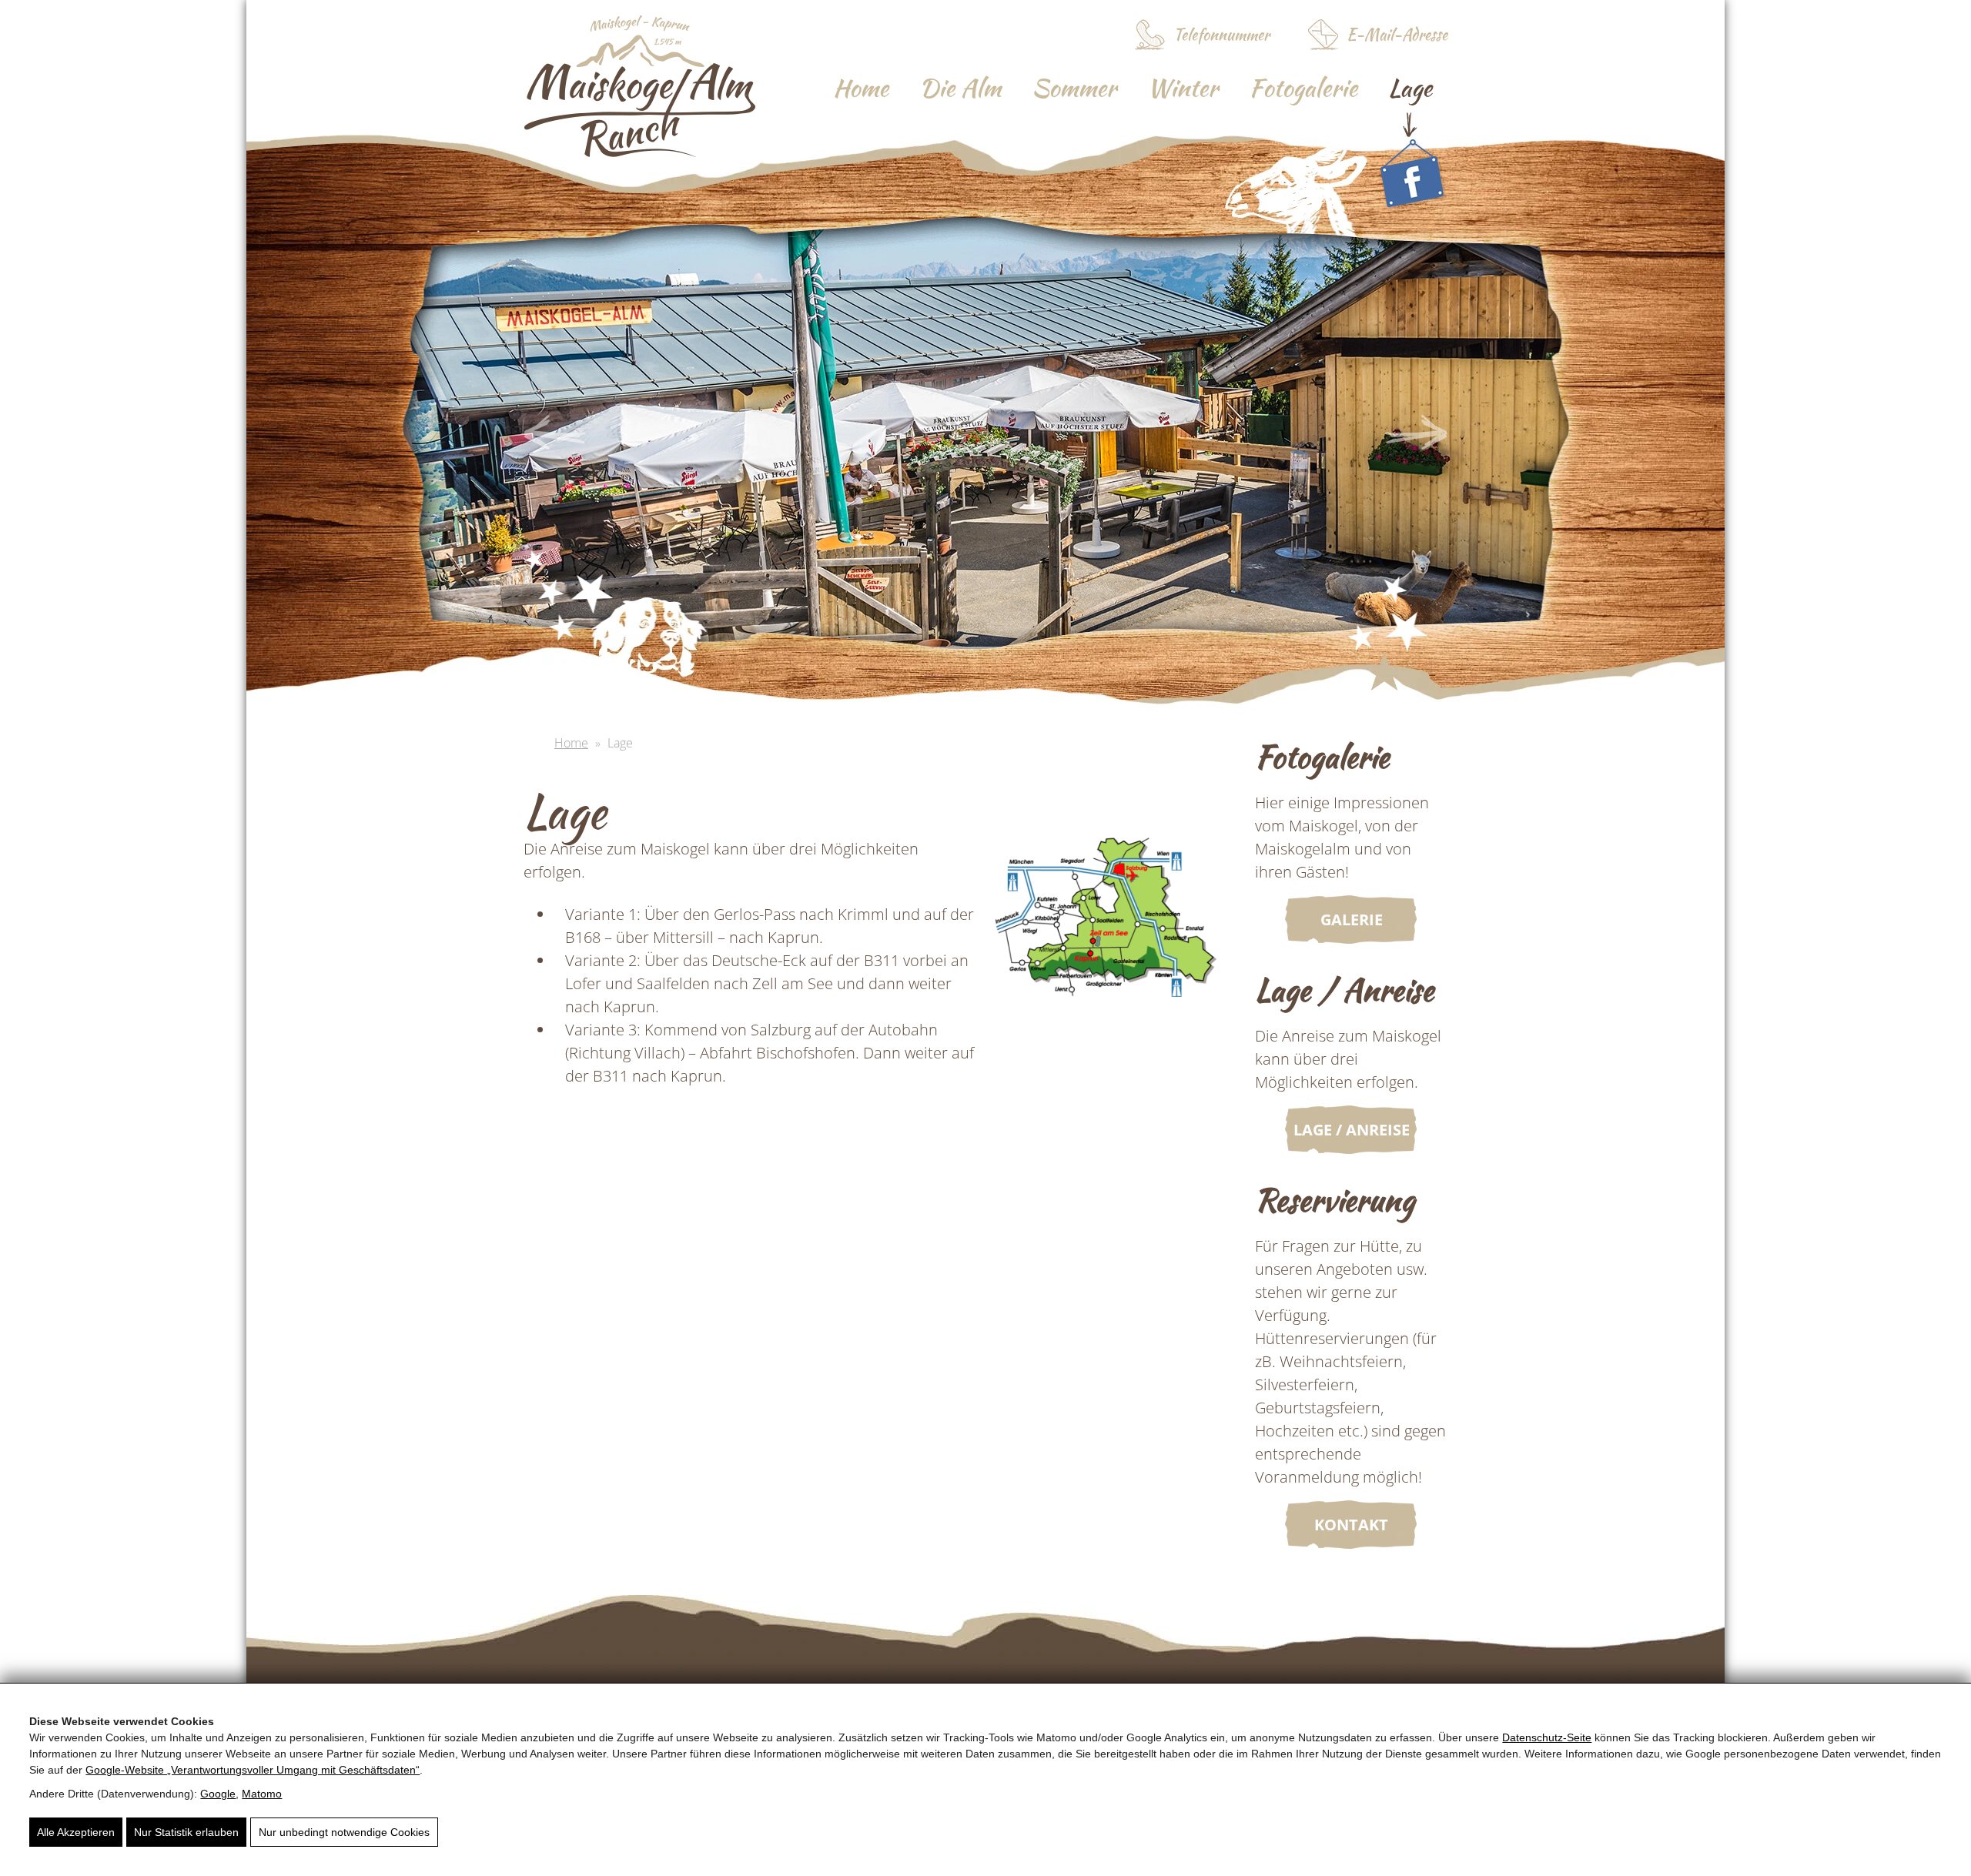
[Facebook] (1412, 172)
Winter (1183, 87)
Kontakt (1351, 1525)
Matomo (262, 1794)
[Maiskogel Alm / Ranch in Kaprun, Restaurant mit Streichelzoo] (1106, 927)
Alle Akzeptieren (76, 1832)
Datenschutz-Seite (1547, 1737)
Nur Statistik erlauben (186, 1832)
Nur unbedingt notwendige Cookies (344, 1832)
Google (218, 1794)
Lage (1410, 87)
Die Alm (960, 87)
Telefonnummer (1221, 34)
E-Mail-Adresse (1397, 34)
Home (861, 87)
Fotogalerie (1303, 87)
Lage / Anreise (1352, 1130)
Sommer (1074, 87)
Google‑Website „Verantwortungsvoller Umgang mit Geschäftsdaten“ (253, 1770)
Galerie (1352, 920)
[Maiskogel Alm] (640, 151)
